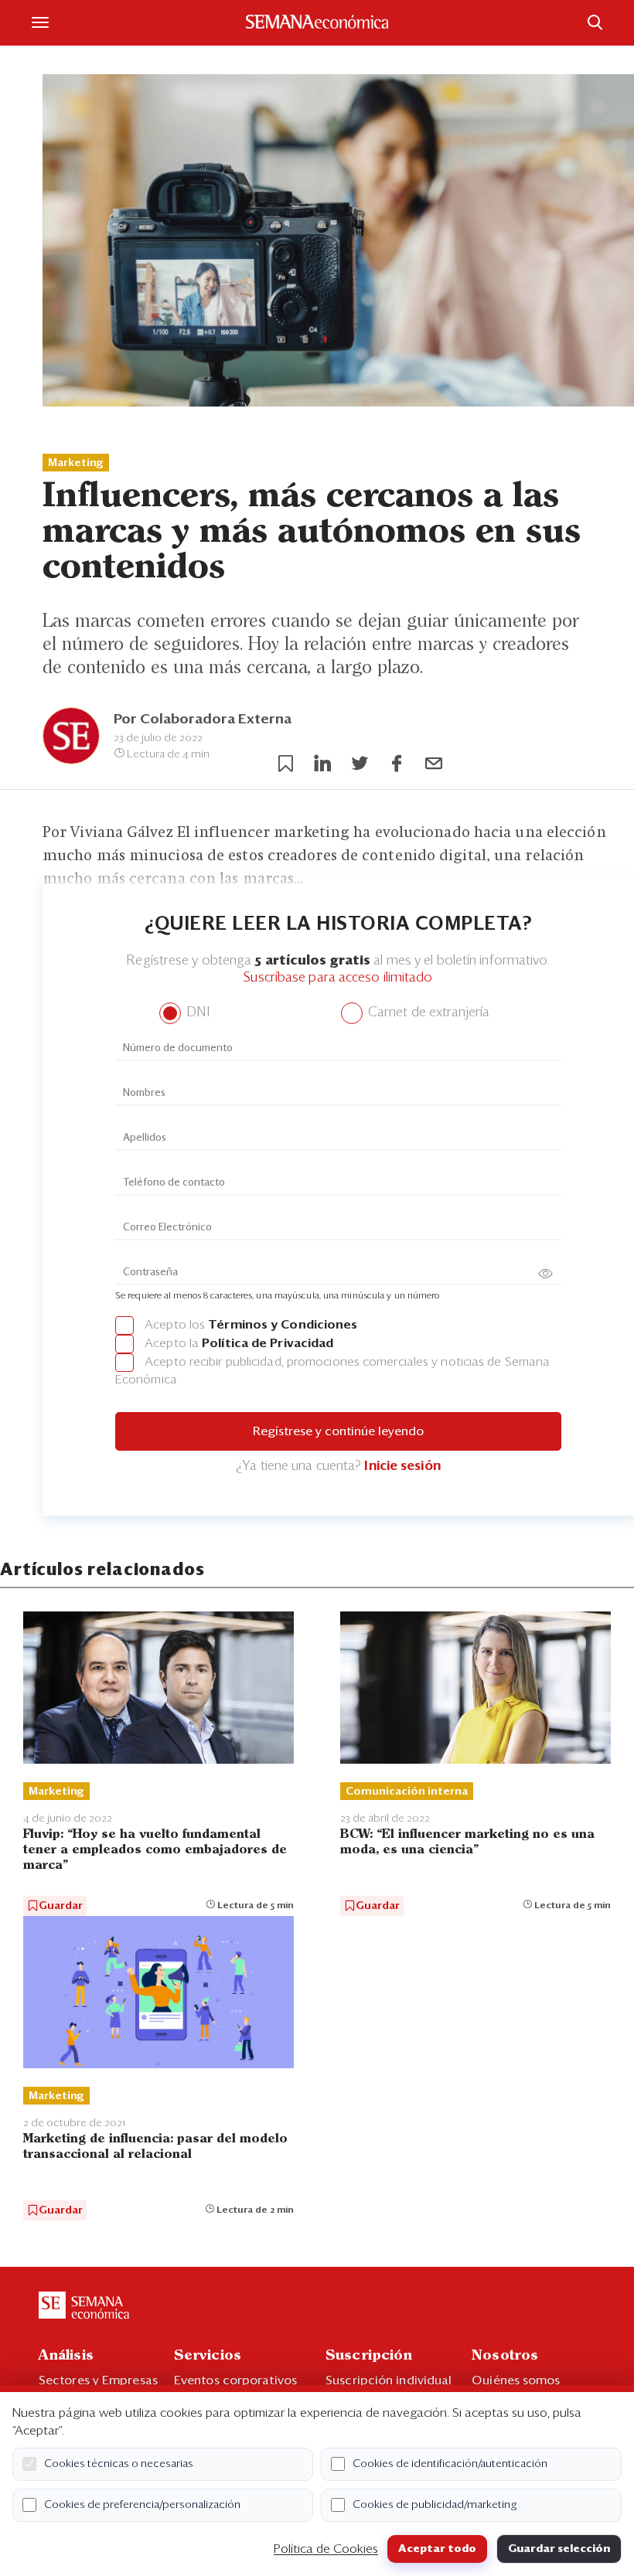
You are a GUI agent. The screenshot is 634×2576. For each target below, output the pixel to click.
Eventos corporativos (235, 2380)
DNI (196, 1013)
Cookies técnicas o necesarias (119, 2464)
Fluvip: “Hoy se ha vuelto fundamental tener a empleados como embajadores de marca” (155, 1850)
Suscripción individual (389, 2380)
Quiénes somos (516, 2380)
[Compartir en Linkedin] (322, 764)
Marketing (76, 463)
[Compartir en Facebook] (397, 764)
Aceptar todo (437, 2549)
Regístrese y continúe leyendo (338, 1431)
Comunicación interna (407, 1792)
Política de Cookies (326, 2549)
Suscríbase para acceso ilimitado (338, 978)
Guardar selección (559, 2549)
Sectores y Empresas (98, 2380)
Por (203, 720)
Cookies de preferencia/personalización (142, 2505)
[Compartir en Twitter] (360, 764)
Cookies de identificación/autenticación (450, 2464)
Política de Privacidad (268, 1343)
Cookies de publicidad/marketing (435, 2505)
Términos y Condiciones (283, 1325)
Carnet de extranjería (427, 1013)
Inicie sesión (402, 1467)
